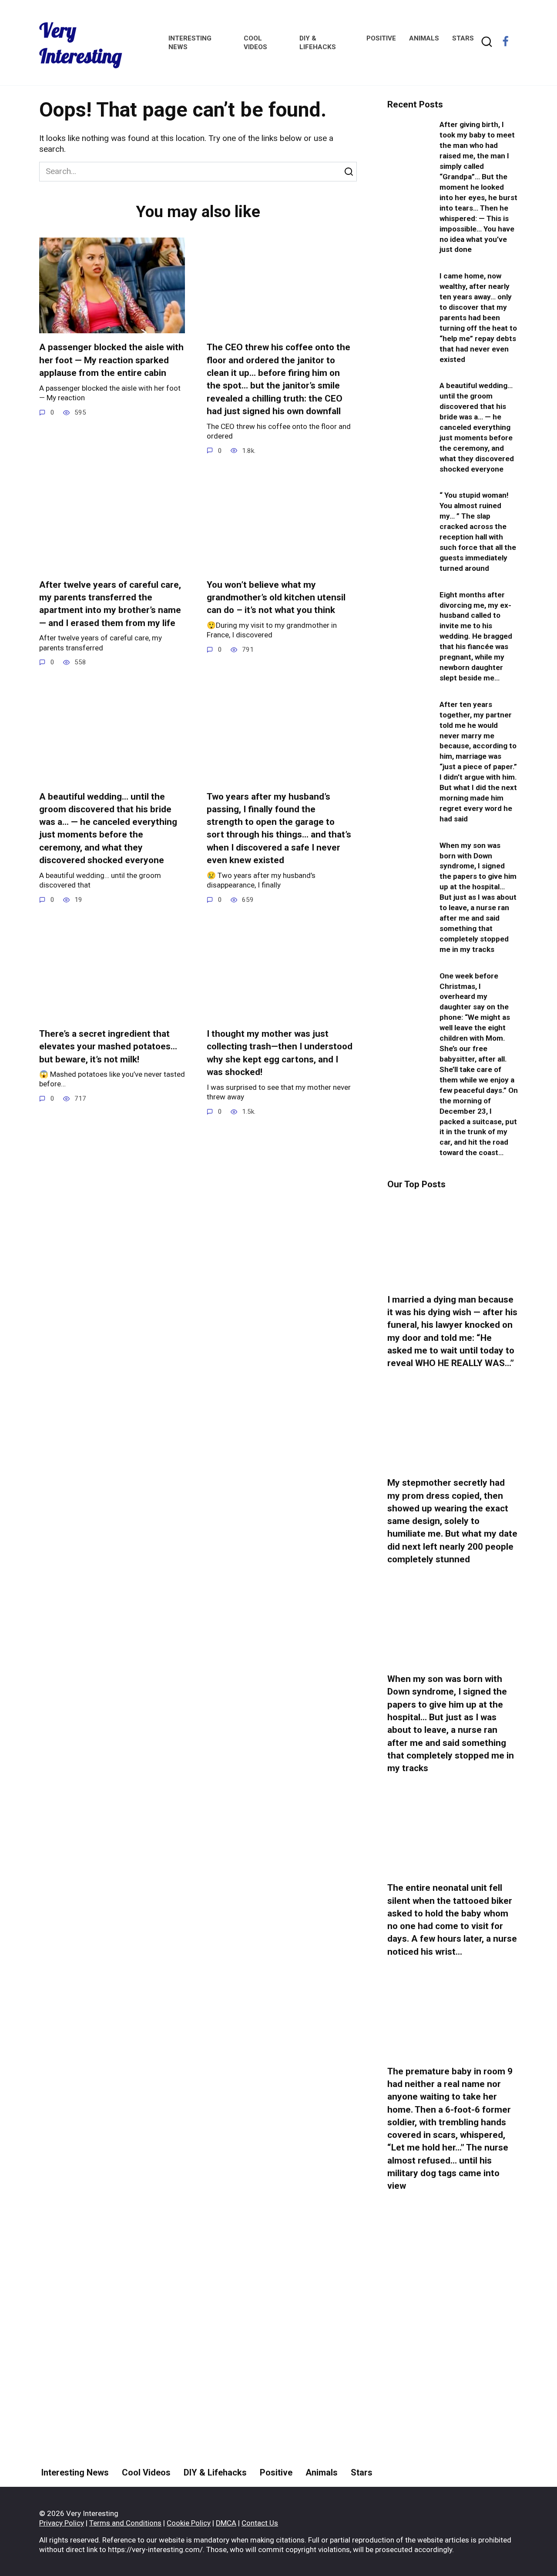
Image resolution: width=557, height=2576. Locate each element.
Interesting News (75, 2472)
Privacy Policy (62, 2523)
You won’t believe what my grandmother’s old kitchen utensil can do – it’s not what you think (276, 598)
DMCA (226, 2523)
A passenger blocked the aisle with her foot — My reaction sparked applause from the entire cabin (111, 360)
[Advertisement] (453, 2362)
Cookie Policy (189, 2523)
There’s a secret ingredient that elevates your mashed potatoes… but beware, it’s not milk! (108, 1047)
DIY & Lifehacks (215, 2472)
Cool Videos (146, 2472)
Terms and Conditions (125, 2523)
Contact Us (260, 2523)
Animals (424, 38)
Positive (381, 38)
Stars (463, 38)
